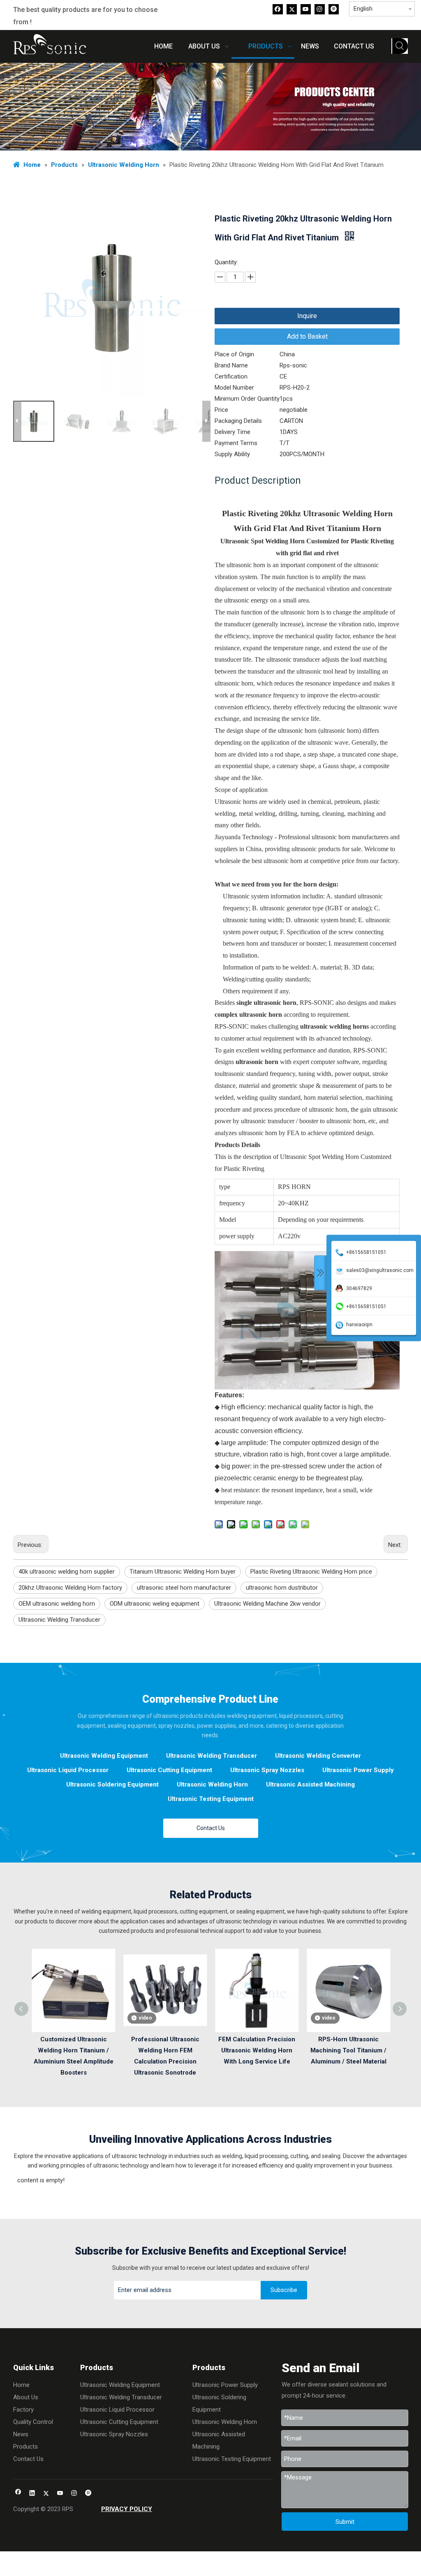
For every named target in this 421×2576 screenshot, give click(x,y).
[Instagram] (320, 9)
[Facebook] (278, 9)
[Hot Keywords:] (400, 46)
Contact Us (211, 1828)
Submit (345, 2522)
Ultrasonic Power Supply (358, 1770)
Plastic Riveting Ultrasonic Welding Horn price (311, 1572)
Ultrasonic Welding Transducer (59, 1620)
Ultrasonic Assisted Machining (310, 1784)
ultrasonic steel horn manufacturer (184, 1588)
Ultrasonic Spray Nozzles (267, 1770)
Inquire (307, 316)
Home (21, 2385)
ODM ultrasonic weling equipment (155, 1604)
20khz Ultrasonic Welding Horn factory (70, 1588)
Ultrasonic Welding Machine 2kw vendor (267, 1604)
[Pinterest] (334, 9)
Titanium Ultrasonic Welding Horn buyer (183, 1572)
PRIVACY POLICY (127, 2509)
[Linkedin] (32, 2494)
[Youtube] (306, 9)
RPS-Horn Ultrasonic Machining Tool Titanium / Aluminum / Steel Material (348, 2050)
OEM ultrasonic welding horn (57, 1604)
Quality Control (33, 2422)
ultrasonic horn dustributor (282, 1588)
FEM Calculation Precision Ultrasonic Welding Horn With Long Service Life (257, 2050)
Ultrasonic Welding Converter (318, 1756)
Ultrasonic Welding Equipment (104, 1756)
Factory (23, 2410)
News (21, 2434)
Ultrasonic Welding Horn (212, 1784)
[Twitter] (292, 9)
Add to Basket (307, 336)
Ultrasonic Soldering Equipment (112, 1784)
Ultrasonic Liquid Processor (68, 1770)
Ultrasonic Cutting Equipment (169, 1770)
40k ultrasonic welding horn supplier (67, 1572)
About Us (26, 2397)
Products (25, 2447)
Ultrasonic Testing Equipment (211, 1799)
